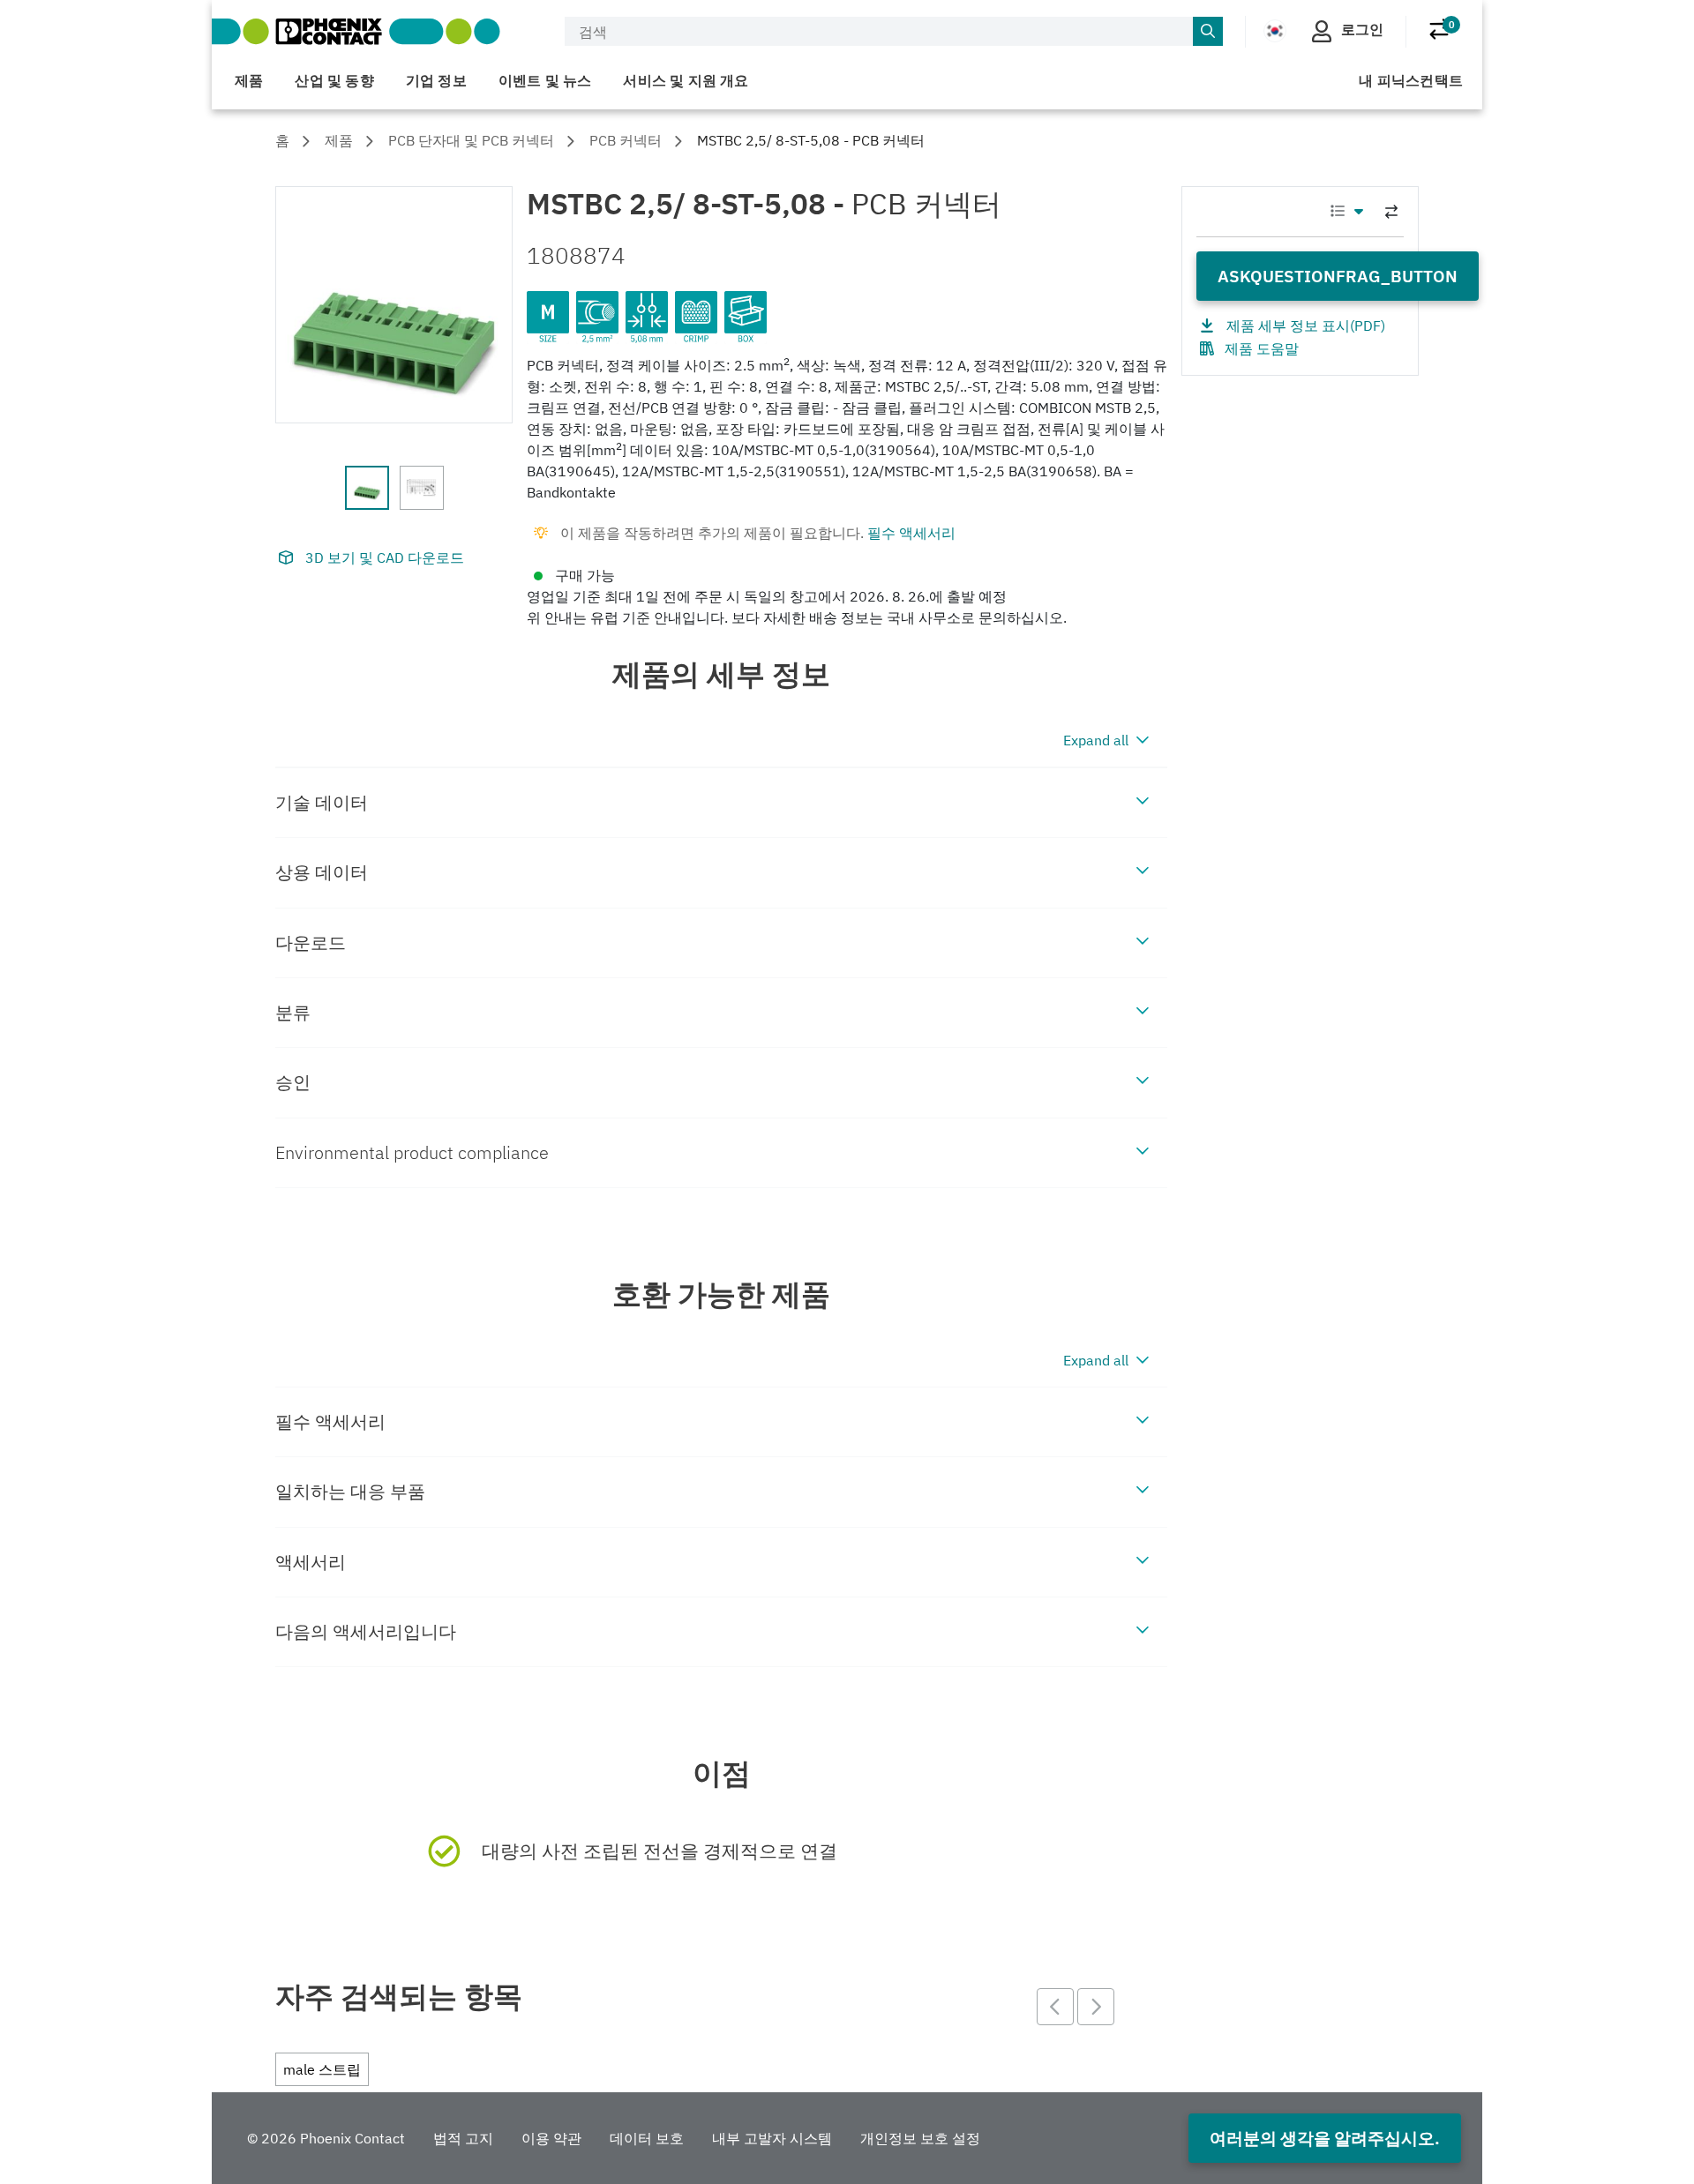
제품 (249, 80)
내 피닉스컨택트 (1411, 80)
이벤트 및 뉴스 (545, 80)
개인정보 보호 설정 (920, 2138)
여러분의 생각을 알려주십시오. (1325, 2138)
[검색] (1208, 32)
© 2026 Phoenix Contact (326, 2138)
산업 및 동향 (334, 80)
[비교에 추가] (1391, 212)
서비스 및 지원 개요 (686, 80)
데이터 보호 (647, 2138)
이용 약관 (551, 2138)
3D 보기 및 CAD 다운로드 (385, 557)
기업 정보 (436, 80)
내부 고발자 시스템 (772, 2138)
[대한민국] (1275, 30)
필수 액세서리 (911, 533)
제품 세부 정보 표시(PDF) (1306, 325)
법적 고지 (463, 2138)
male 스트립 (322, 2069)
